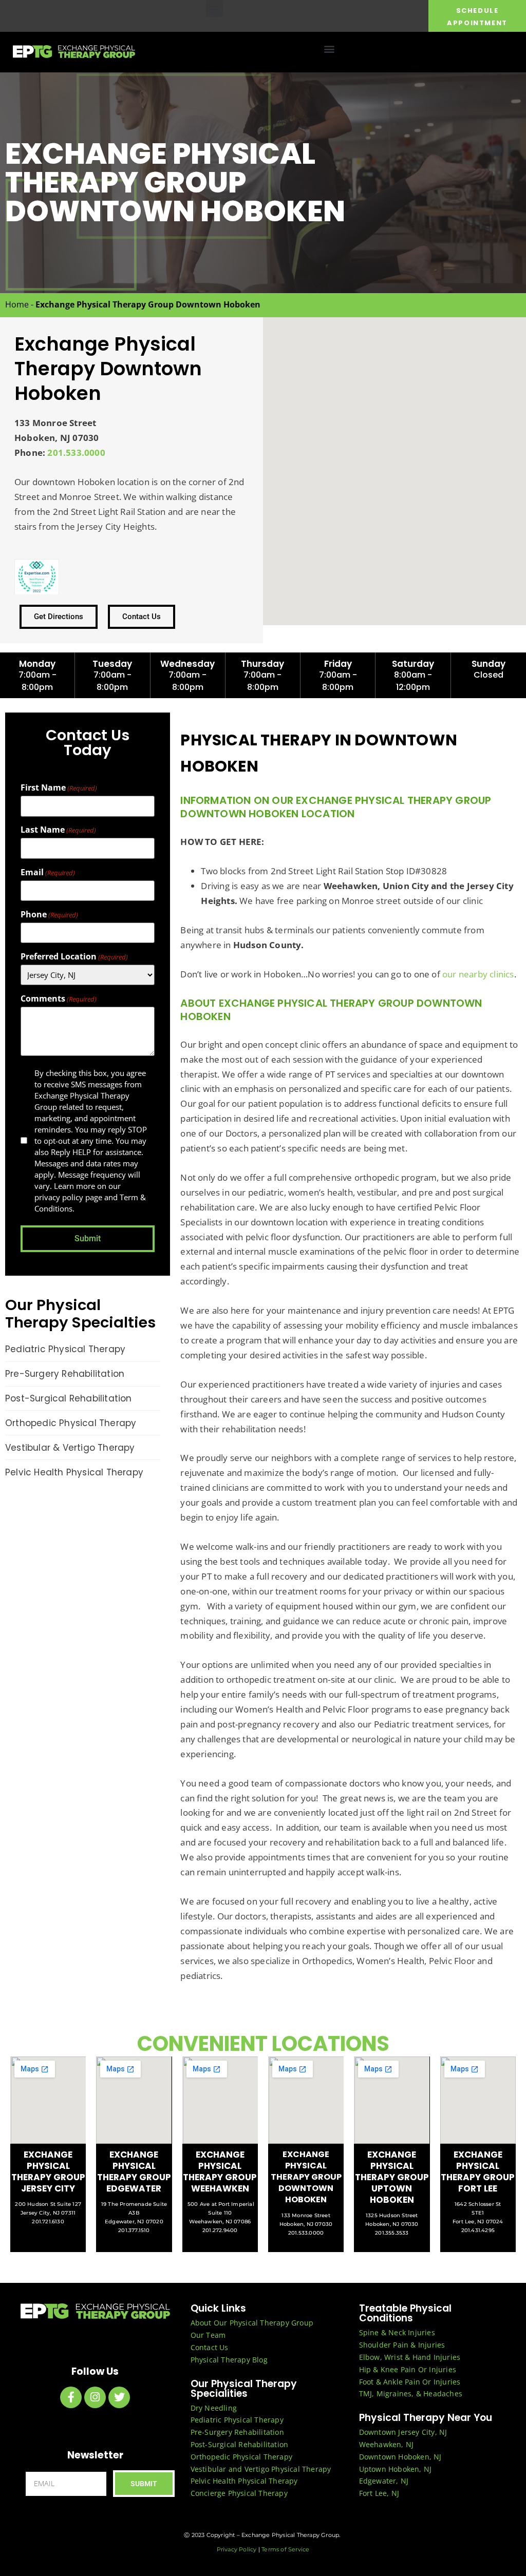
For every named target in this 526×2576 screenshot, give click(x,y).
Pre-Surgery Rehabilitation (237, 2432)
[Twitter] (119, 2397)
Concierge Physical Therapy (239, 2493)
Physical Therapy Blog (229, 2360)
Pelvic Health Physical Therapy (244, 2481)
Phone (49, 914)
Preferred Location (74, 956)
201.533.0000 (76, 453)
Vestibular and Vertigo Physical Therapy (261, 2469)
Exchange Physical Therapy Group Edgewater (134, 2171)
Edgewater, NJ (384, 2481)
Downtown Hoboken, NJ (400, 2457)
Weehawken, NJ (387, 2444)
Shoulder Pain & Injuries (402, 2345)
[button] (214, 8)
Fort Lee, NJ (379, 2493)
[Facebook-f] (71, 2397)
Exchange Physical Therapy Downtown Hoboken (108, 369)
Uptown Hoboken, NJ (396, 2469)
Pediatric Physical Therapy (237, 2420)
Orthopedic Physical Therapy (241, 2457)
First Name (59, 787)
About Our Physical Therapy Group (252, 2323)
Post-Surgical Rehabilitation (240, 2444)
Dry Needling (214, 2408)
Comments (59, 998)
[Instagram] (95, 2397)
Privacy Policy (237, 2549)
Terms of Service (285, 2549)
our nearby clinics (478, 974)
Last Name (58, 830)
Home (17, 304)
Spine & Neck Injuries (397, 2332)
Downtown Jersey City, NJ (403, 2432)
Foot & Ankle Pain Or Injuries (410, 2382)
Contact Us (210, 2347)
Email (48, 872)
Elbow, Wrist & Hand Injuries (410, 2357)
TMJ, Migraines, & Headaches (411, 2394)
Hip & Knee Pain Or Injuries (408, 2369)
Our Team (208, 2335)
